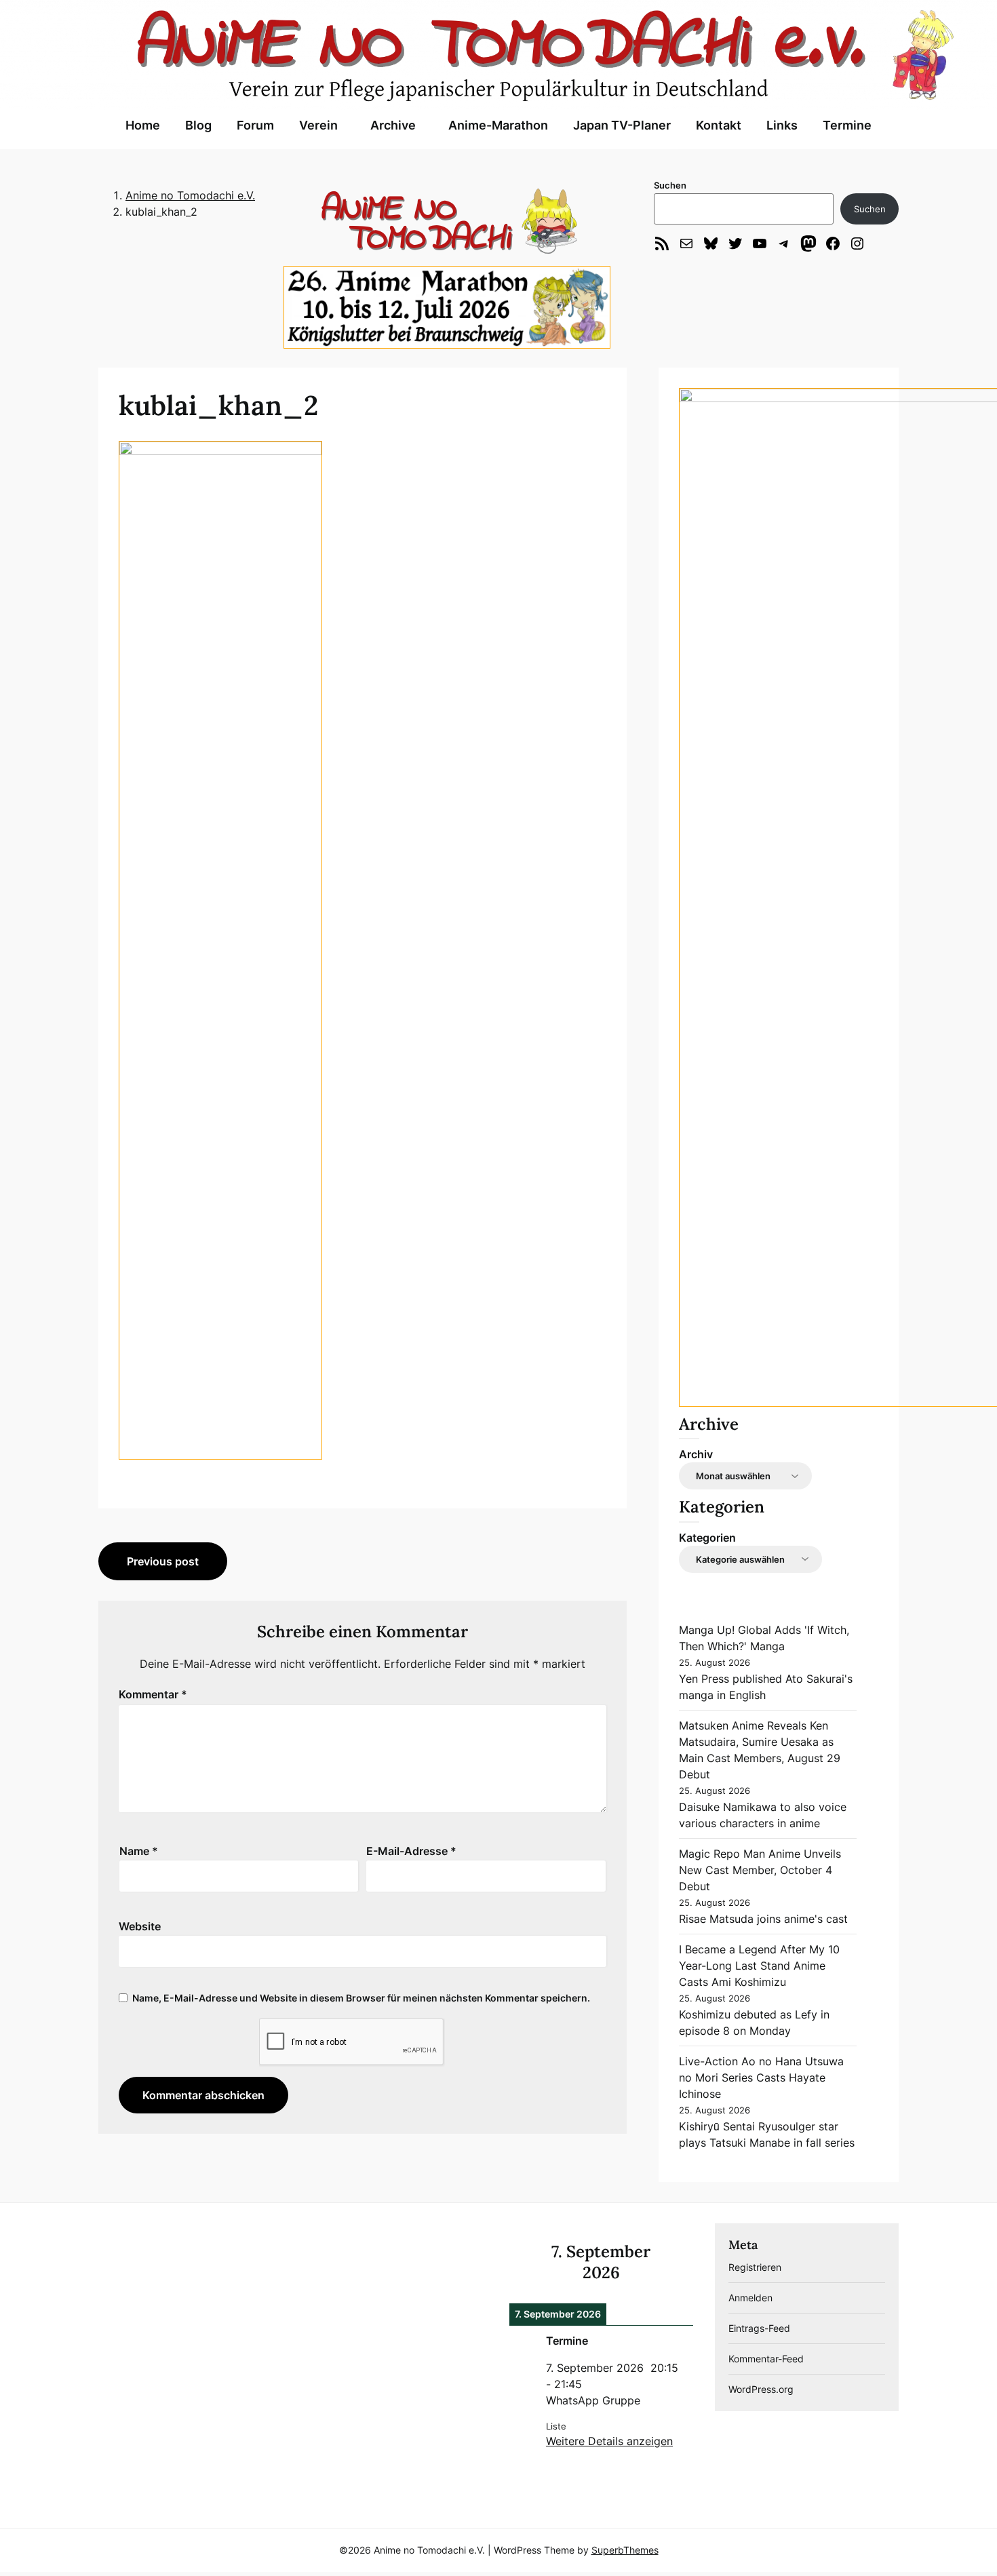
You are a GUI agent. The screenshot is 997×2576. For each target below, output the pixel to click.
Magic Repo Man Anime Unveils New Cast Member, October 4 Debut (760, 1870)
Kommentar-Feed (766, 2359)
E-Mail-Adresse (411, 1851)
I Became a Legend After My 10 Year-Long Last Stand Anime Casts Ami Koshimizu (759, 1966)
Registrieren (755, 2267)
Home (143, 125)
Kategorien (707, 1538)
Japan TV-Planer (622, 125)
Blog (198, 125)
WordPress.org (761, 2389)
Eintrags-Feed (759, 2328)
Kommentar (153, 1694)
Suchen (670, 185)
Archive (393, 125)
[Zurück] (528, 2262)
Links (782, 125)
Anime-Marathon (498, 125)
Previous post (163, 1561)
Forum (255, 125)
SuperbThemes (625, 2550)
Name (139, 1851)
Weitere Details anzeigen (609, 2441)
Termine (847, 125)
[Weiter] (675, 2262)
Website (140, 1926)
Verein (318, 125)
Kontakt (719, 125)
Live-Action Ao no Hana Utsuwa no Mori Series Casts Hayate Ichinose (761, 2077)
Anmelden (750, 2298)
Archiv (696, 1454)
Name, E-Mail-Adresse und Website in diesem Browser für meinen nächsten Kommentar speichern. (361, 1998)
